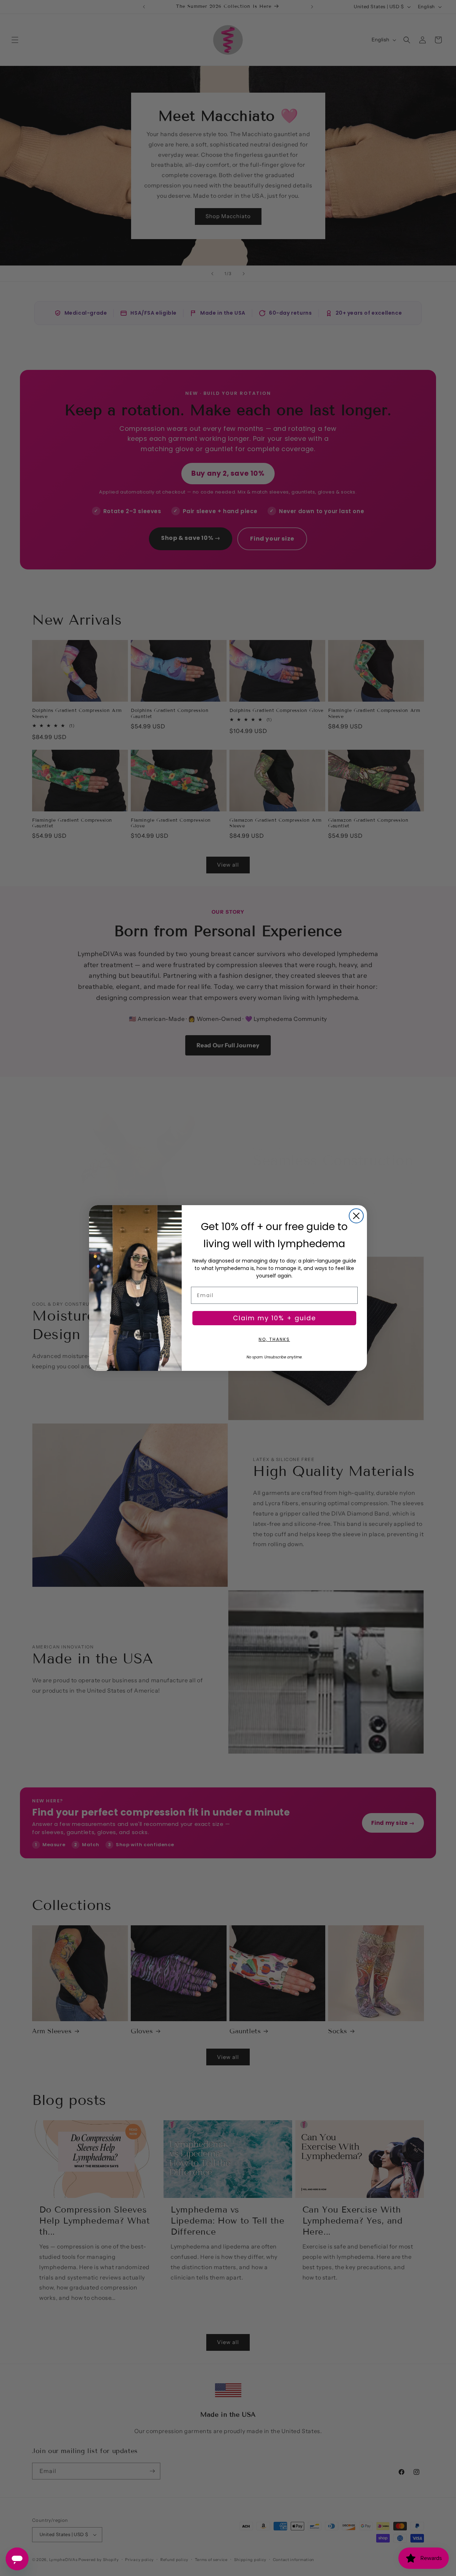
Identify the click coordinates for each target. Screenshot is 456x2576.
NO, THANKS (274, 1339)
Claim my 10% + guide (274, 1318)
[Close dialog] (356, 1216)
